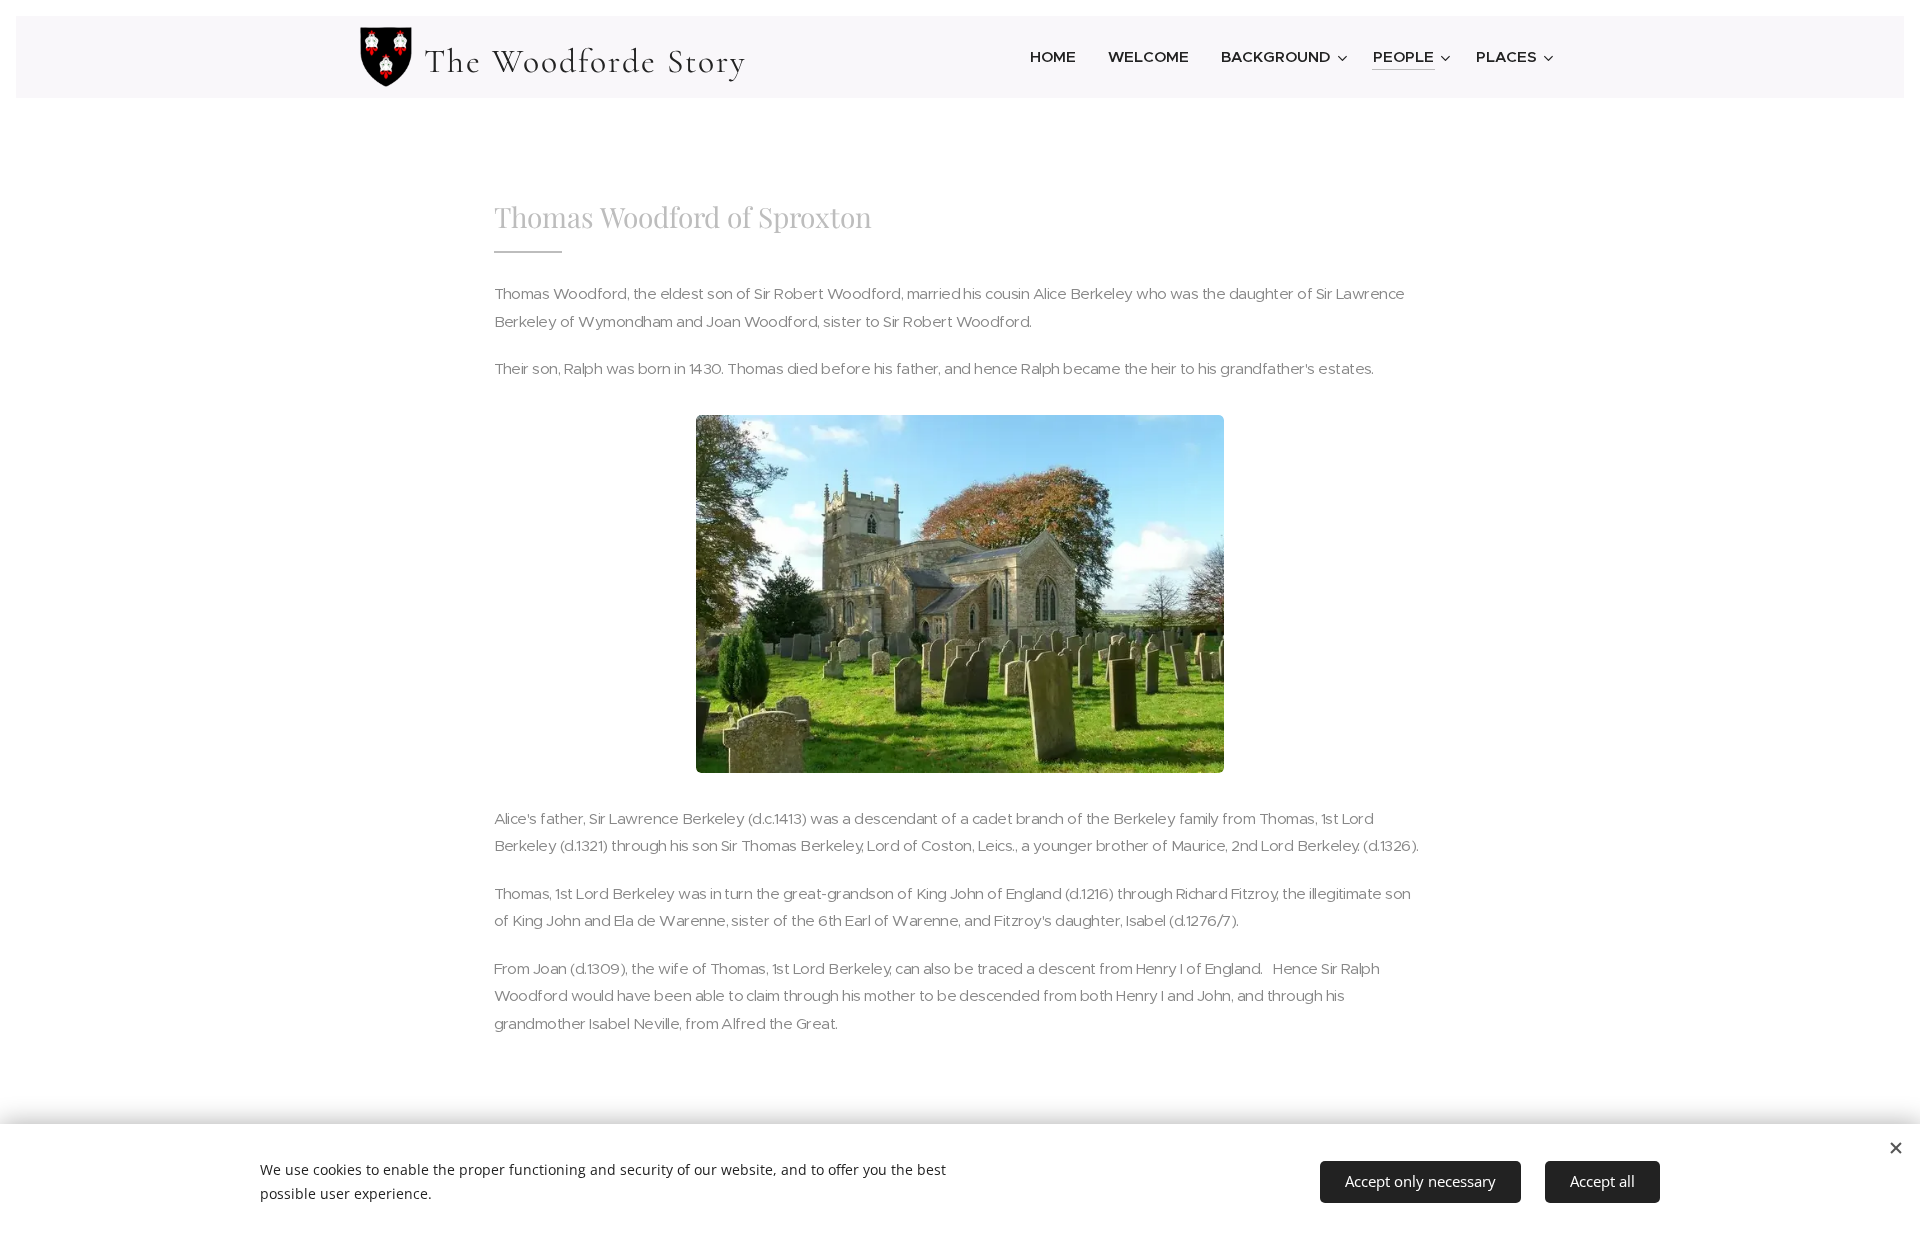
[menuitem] (1058, 57)
